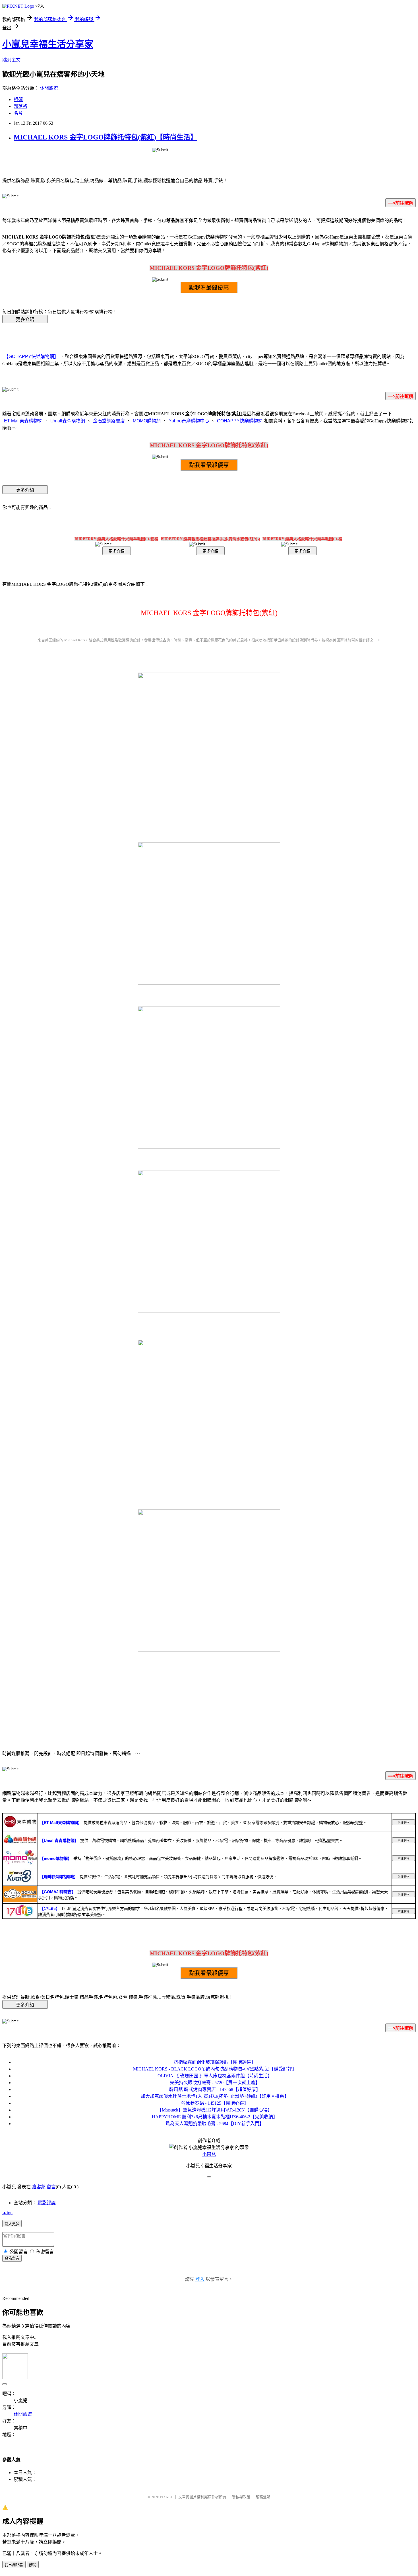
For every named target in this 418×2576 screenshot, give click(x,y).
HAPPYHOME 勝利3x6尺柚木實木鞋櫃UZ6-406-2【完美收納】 (215, 2117)
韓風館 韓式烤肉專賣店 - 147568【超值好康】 (215, 2089)
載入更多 (12, 2224)
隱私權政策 (241, 2497)
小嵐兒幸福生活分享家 (48, 44)
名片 (18, 113)
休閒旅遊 (49, 88)
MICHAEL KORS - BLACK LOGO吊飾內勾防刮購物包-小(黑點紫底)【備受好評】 (215, 2069)
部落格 (20, 106)
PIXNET (166, 2497)
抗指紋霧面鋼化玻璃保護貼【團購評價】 (215, 2062)
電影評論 (47, 2203)
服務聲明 (263, 2497)
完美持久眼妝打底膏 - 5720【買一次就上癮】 (215, 2083)
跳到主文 (11, 60)
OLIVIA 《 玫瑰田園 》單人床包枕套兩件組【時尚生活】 (215, 2076)
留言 (51, 2187)
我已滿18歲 (14, 2565)
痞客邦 (39, 2187)
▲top (7, 2213)
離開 (33, 2565)
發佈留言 (12, 2258)
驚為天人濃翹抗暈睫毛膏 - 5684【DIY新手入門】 (215, 2124)
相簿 (18, 99)
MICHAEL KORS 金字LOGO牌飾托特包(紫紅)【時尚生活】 (105, 137)
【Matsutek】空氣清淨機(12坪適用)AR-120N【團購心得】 (215, 2110)
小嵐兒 (209, 2154)
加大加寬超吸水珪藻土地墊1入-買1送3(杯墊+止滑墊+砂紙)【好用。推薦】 (215, 2096)
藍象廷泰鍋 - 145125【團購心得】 (215, 2103)
